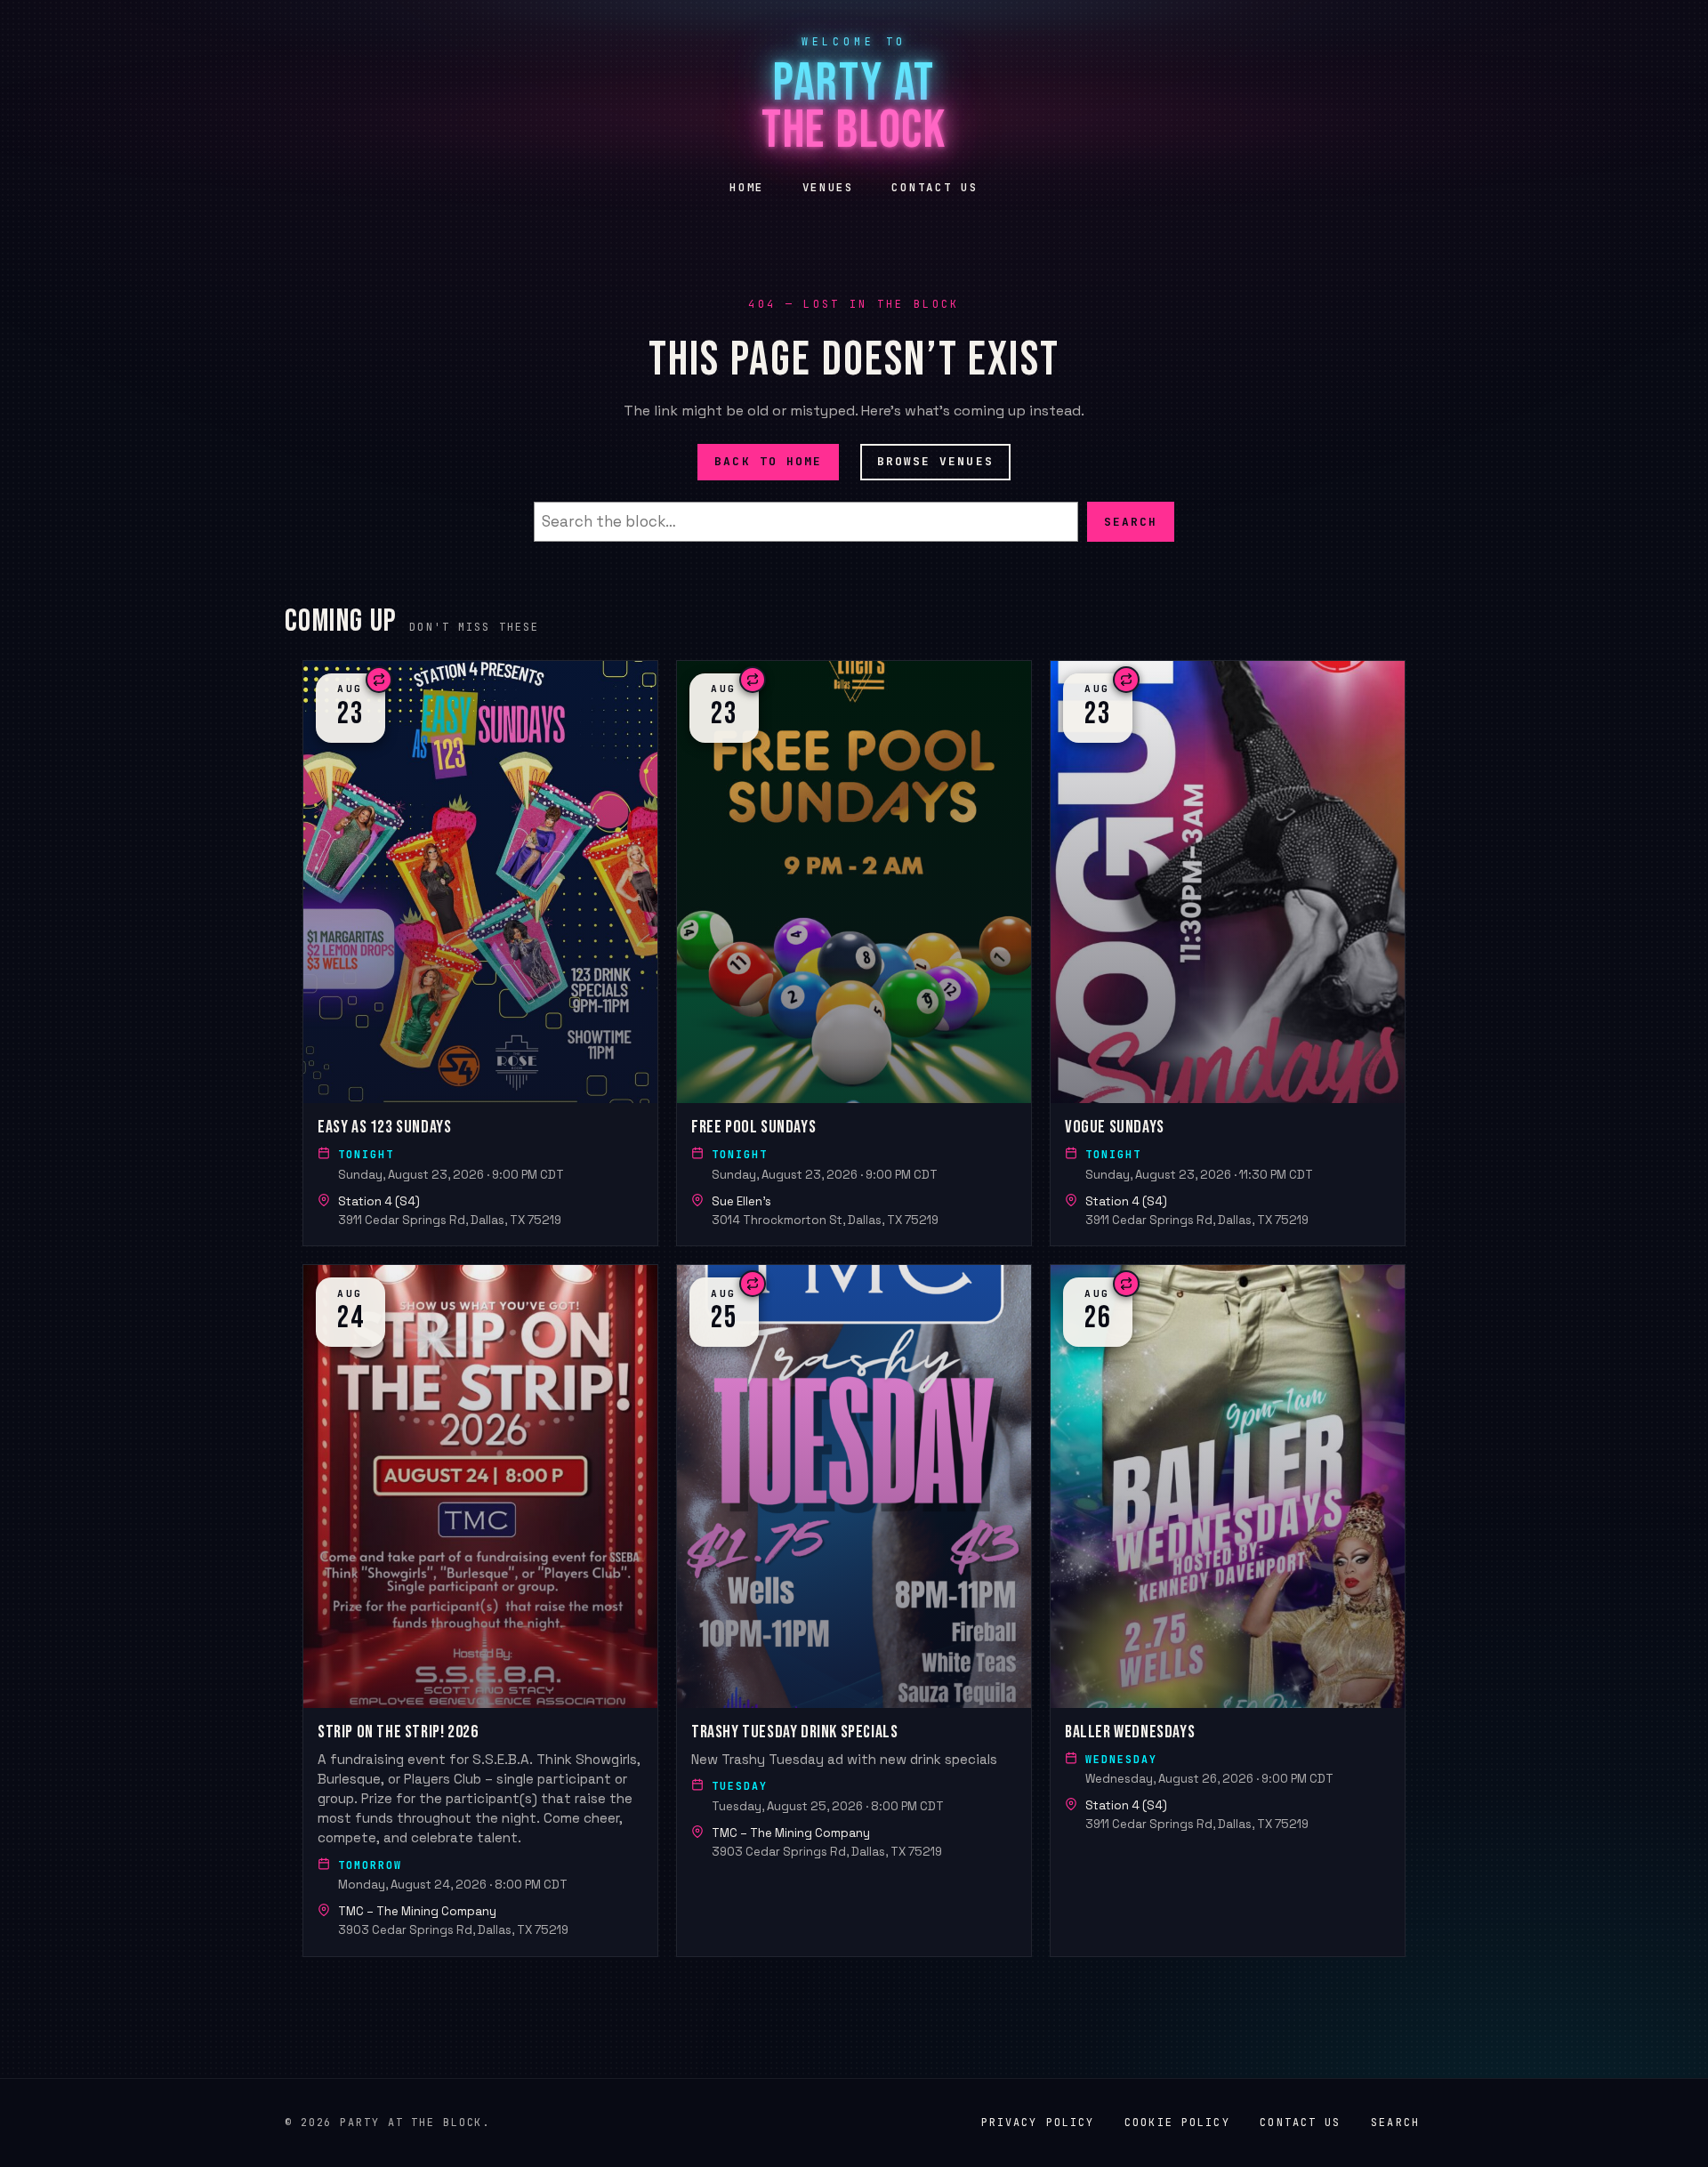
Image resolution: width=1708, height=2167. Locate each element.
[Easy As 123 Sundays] (480, 953)
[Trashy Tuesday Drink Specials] (854, 1610)
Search (1131, 521)
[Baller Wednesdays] (1228, 1610)
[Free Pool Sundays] (854, 953)
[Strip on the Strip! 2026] (480, 1610)
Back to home (768, 461)
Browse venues (935, 461)
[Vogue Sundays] (1228, 953)
